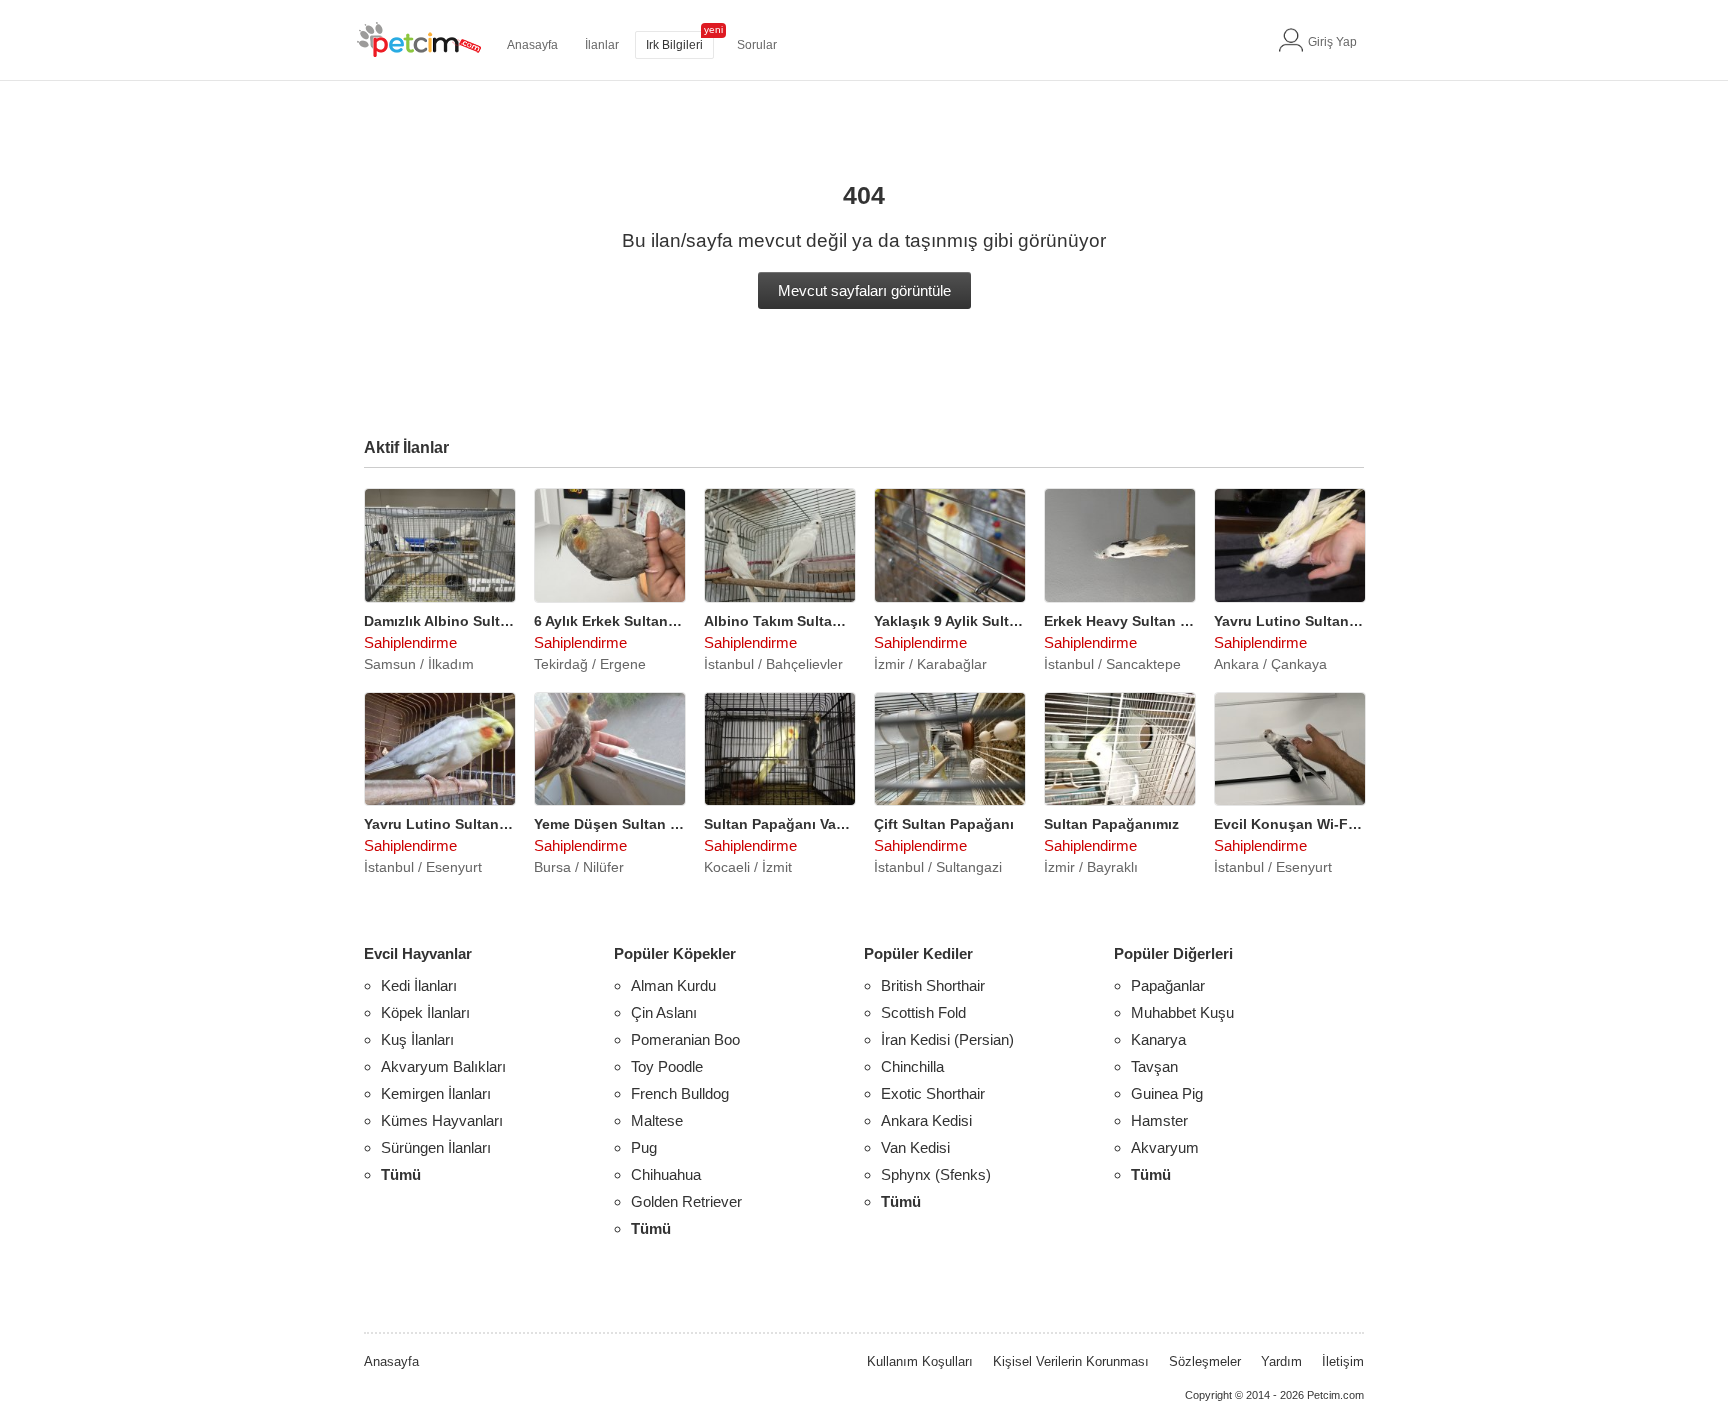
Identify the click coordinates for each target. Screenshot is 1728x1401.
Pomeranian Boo (685, 1039)
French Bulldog (680, 1093)
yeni (713, 29)
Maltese (657, 1120)
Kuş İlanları (417, 1039)
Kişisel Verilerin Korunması (1071, 1361)
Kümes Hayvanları (442, 1120)
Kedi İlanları (419, 985)
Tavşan (1154, 1066)
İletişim (1343, 1361)
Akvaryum (1165, 1147)
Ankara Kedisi (926, 1120)
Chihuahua (666, 1174)
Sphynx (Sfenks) (936, 1174)
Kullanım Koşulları (920, 1361)
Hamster (1159, 1120)
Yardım (1281, 1361)
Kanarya (1158, 1039)
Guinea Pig (1167, 1093)
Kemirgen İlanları (436, 1093)
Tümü (401, 1174)
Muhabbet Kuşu (1182, 1012)
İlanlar (602, 45)
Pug (644, 1147)
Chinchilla (912, 1066)
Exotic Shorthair (933, 1093)
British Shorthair (933, 985)
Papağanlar (1168, 985)
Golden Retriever (686, 1201)
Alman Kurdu (673, 985)
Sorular (757, 45)
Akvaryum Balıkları (443, 1066)
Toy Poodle (667, 1066)
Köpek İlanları (425, 1012)
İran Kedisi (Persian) (947, 1039)
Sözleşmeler (1205, 1361)
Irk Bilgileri (674, 45)
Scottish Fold (923, 1012)
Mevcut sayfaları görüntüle (864, 290)
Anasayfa (532, 45)
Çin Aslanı (664, 1012)
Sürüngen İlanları (436, 1147)
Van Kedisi (915, 1147)
